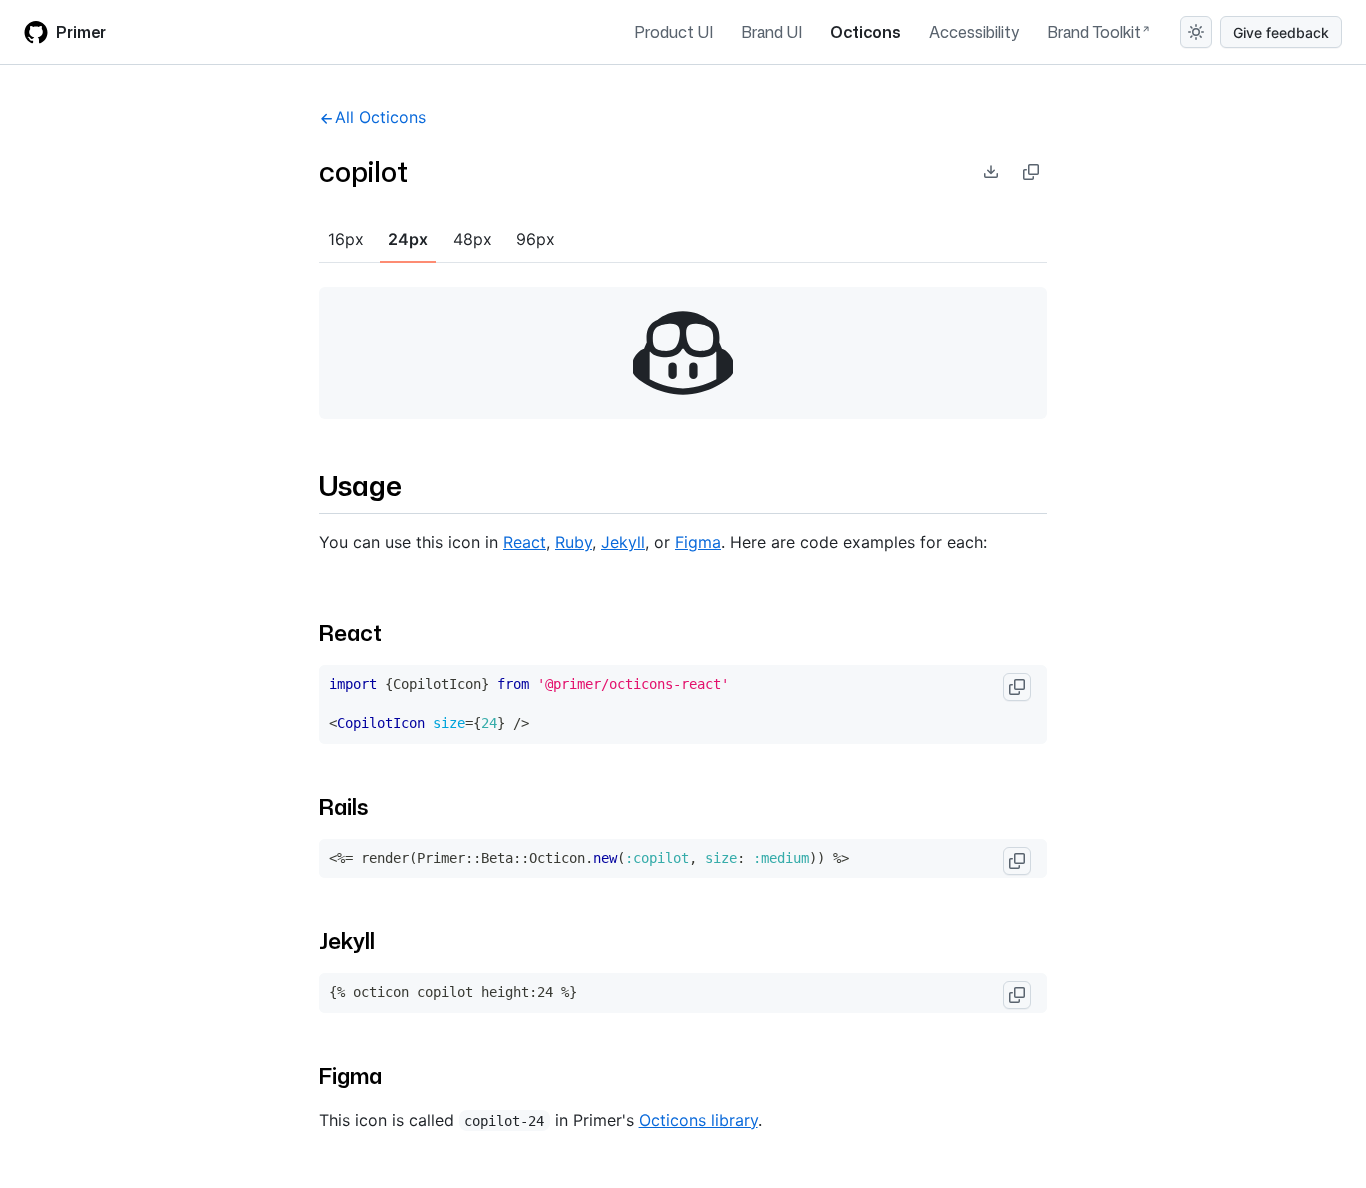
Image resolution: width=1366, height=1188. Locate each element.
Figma (698, 542)
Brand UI (771, 32)
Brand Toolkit (1094, 32)
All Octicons (380, 117)
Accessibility (974, 32)
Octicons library (698, 1120)
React (524, 542)
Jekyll (623, 542)
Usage (360, 485)
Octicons (865, 32)
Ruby (573, 542)
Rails (343, 806)
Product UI (673, 32)
